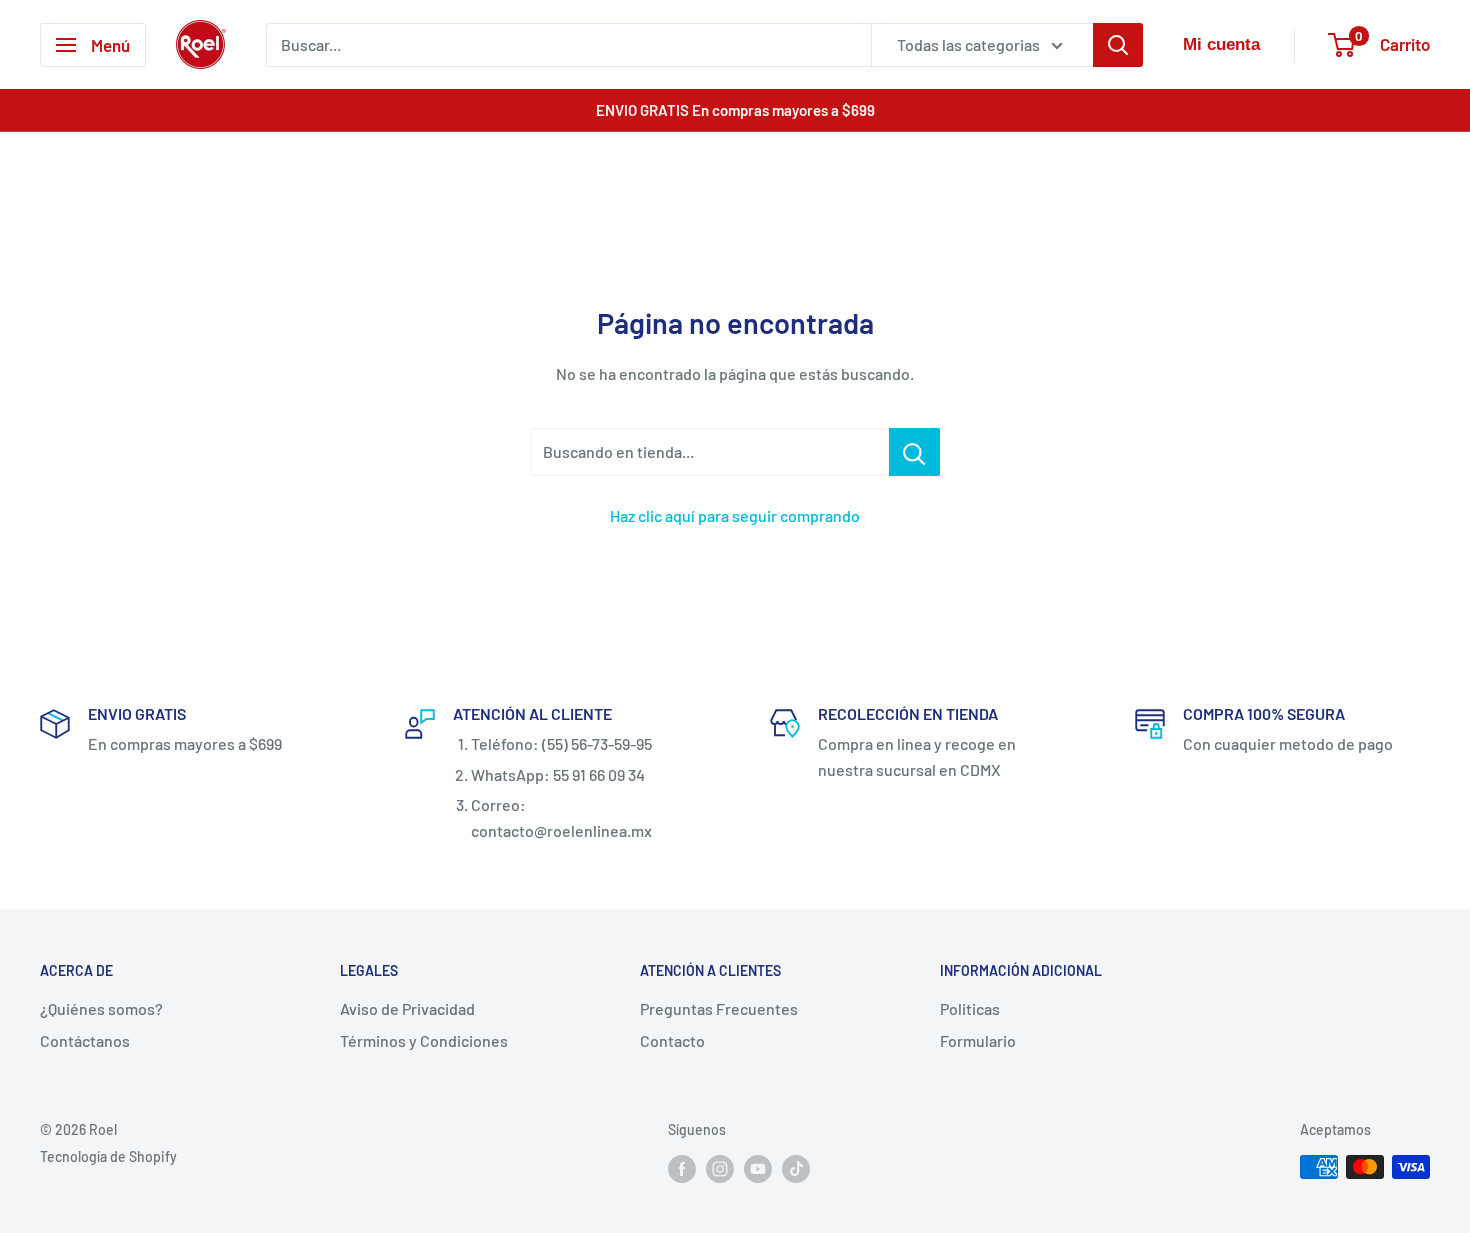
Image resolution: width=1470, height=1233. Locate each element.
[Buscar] (1118, 45)
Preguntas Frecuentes (719, 1008)
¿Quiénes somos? (101, 1008)
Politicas (970, 1008)
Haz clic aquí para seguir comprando (735, 515)
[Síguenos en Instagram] (720, 1169)
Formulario (978, 1040)
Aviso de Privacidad (407, 1008)
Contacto (672, 1040)
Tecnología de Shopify (108, 1156)
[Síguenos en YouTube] (758, 1169)
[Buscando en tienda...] (914, 452)
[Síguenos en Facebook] (682, 1169)
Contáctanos (85, 1040)
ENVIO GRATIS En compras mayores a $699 (735, 110)
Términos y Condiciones (424, 1040)
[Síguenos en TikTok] (796, 1169)
